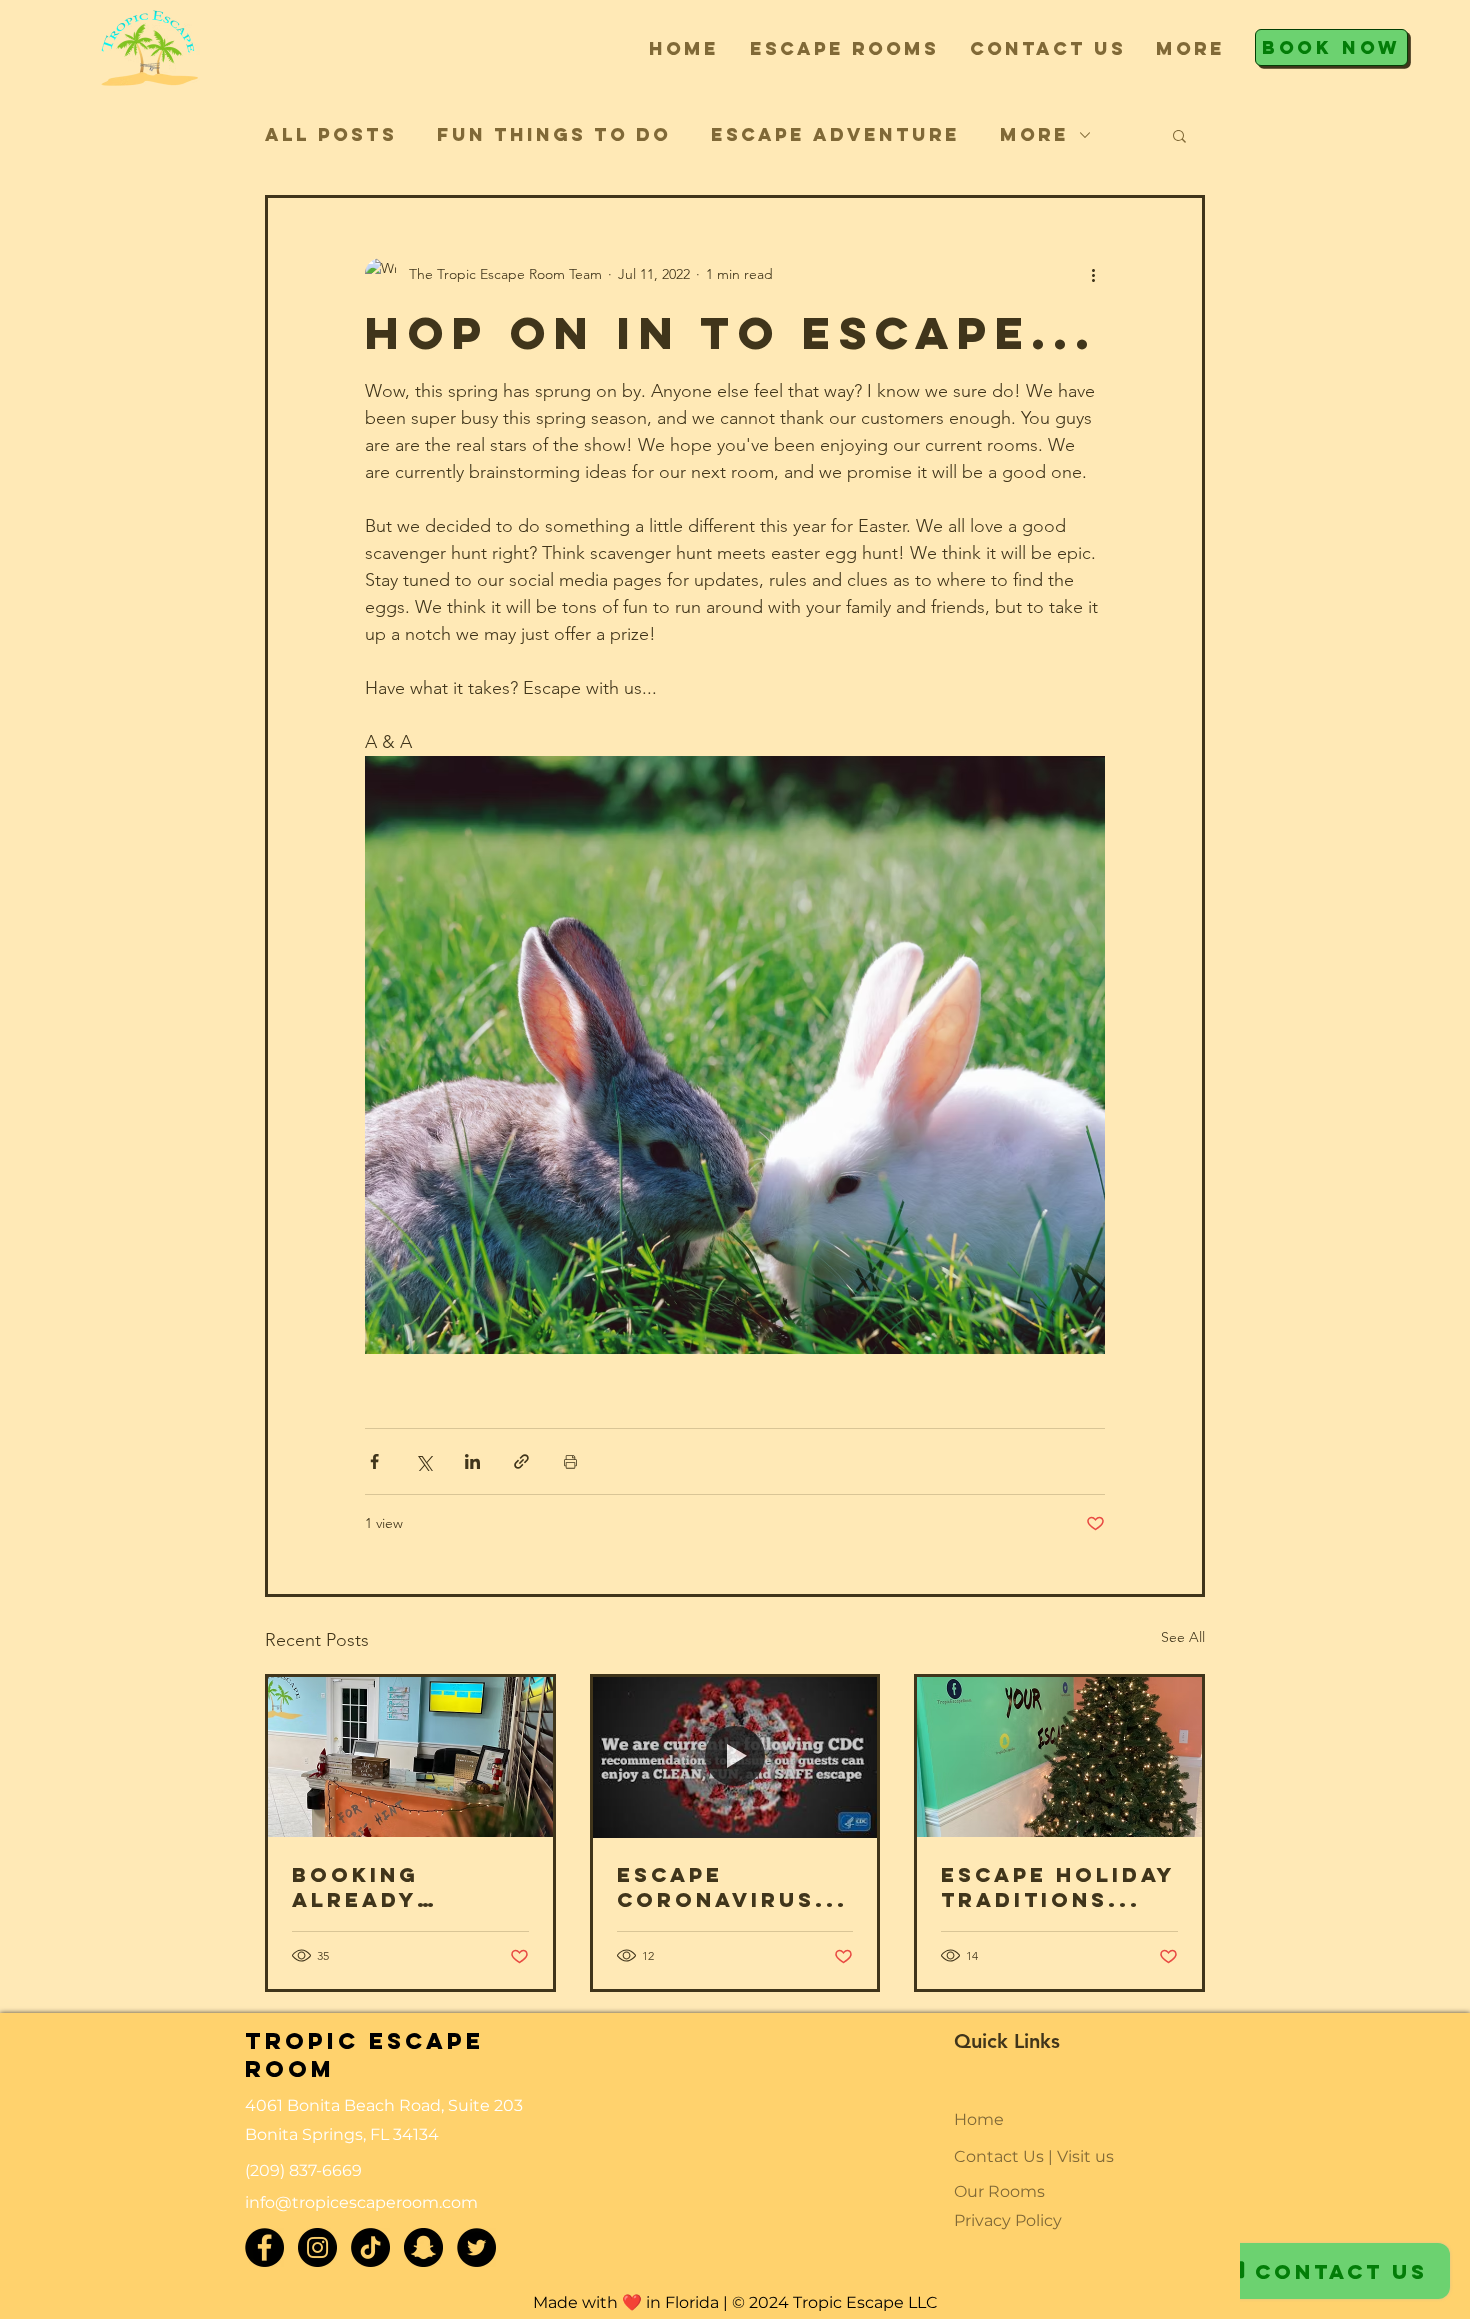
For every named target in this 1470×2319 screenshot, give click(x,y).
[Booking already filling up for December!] (410, 1757)
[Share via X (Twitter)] (423, 1461)
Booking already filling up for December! (400, 1887)
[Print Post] (570, 1461)
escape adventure (835, 135)
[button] (844, 48)
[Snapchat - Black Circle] (423, 2247)
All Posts (331, 135)
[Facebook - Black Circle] (264, 2247)
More (1034, 135)
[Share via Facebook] (374, 1461)
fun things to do (554, 135)
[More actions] (1093, 274)
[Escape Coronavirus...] (735, 1757)
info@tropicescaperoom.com (361, 2202)
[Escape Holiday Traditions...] (1059, 1757)
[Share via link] (521, 1461)
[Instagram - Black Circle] (317, 2247)
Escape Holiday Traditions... (1058, 1887)
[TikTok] (370, 2247)
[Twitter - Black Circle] (476, 2247)
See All (1183, 1637)
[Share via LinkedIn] (472, 1461)
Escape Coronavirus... (732, 1887)
